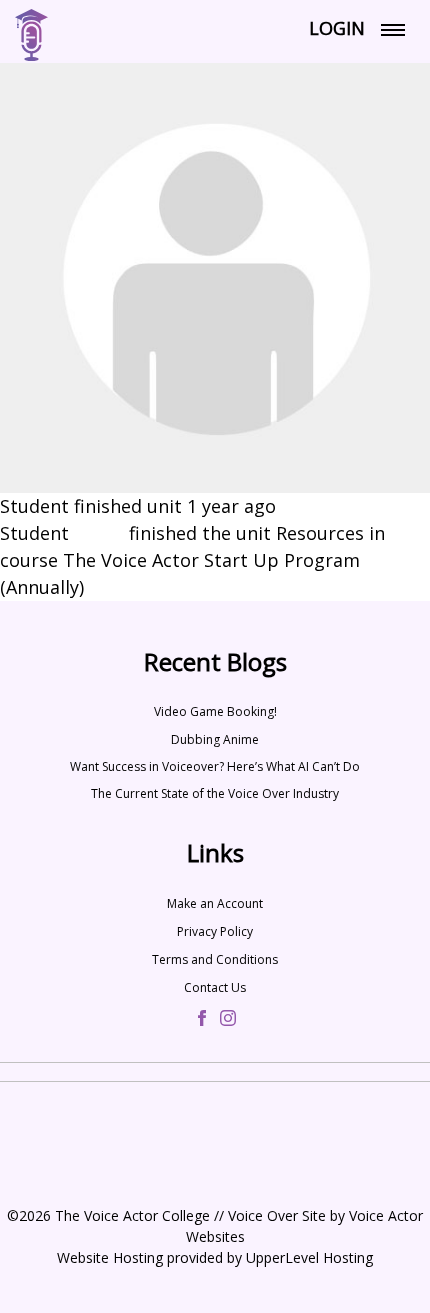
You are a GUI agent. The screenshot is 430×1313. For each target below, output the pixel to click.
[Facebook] (202, 1020)
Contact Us (215, 987)
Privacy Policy (215, 931)
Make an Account (215, 903)
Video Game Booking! (215, 711)
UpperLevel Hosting (309, 1257)
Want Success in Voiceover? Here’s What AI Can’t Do (215, 766)
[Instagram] (228, 1020)
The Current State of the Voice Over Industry (215, 793)
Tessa (99, 533)
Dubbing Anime (215, 739)
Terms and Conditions (215, 959)
